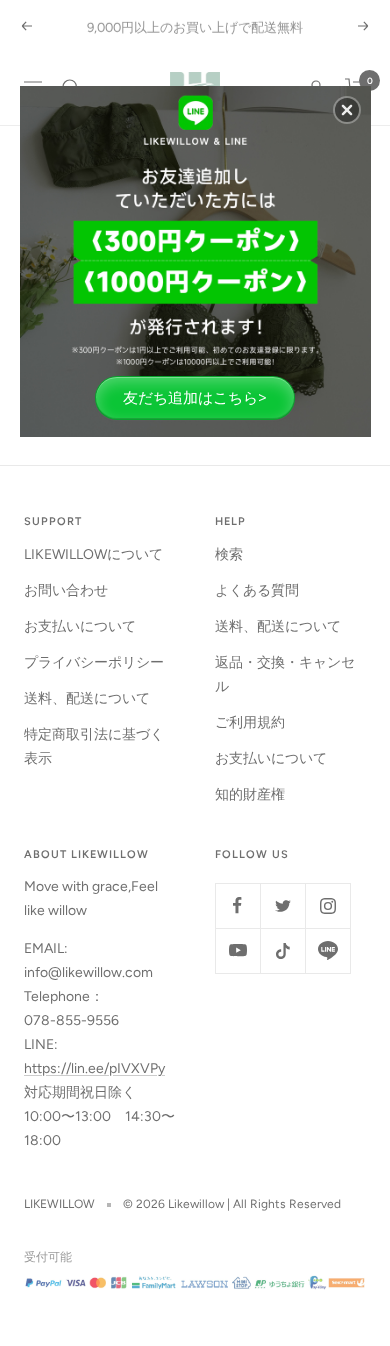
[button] (347, 110)
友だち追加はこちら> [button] (195, 397)
